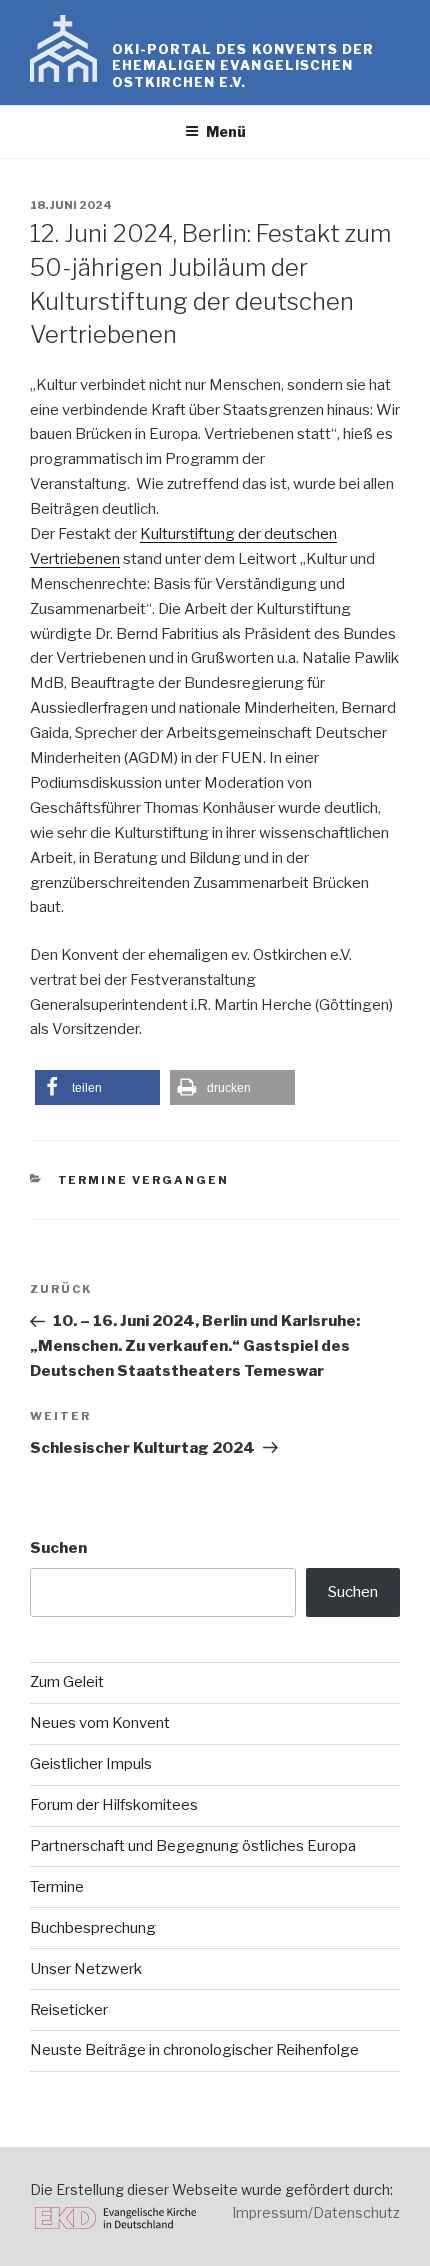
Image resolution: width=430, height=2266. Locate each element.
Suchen (58, 1548)
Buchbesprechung (93, 1928)
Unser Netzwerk (86, 1969)
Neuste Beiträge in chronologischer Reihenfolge (194, 2050)
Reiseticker (69, 2010)
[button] (97, 1087)
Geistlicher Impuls (91, 1764)
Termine (57, 1887)
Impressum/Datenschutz (316, 2212)
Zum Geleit (67, 1682)
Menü (226, 131)
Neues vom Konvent (100, 1723)
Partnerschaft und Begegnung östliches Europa (193, 1846)
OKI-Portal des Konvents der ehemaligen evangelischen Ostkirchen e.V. (243, 65)
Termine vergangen (144, 1180)
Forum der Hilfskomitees (114, 1805)
